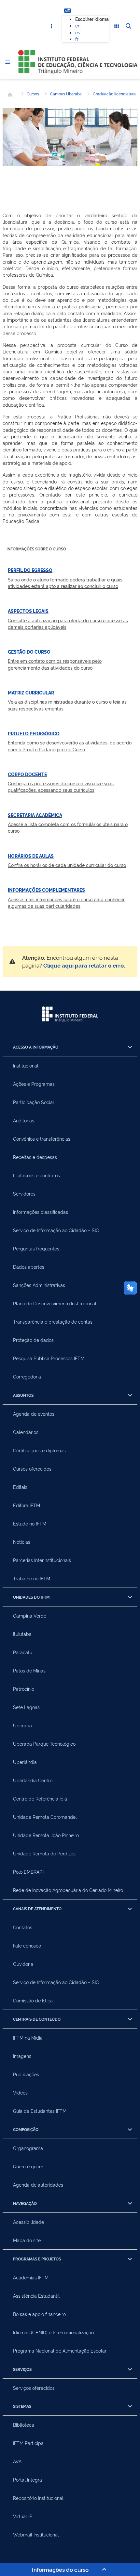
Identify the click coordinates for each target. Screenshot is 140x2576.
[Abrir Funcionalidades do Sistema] (117, 26)
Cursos (33, 94)
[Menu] (8, 62)
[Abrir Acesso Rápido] (51, 26)
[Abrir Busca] (128, 26)
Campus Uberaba (66, 94)
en (78, 25)
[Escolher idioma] (67, 10)
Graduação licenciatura (114, 94)
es (78, 32)
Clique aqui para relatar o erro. (84, 965)
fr (77, 39)
